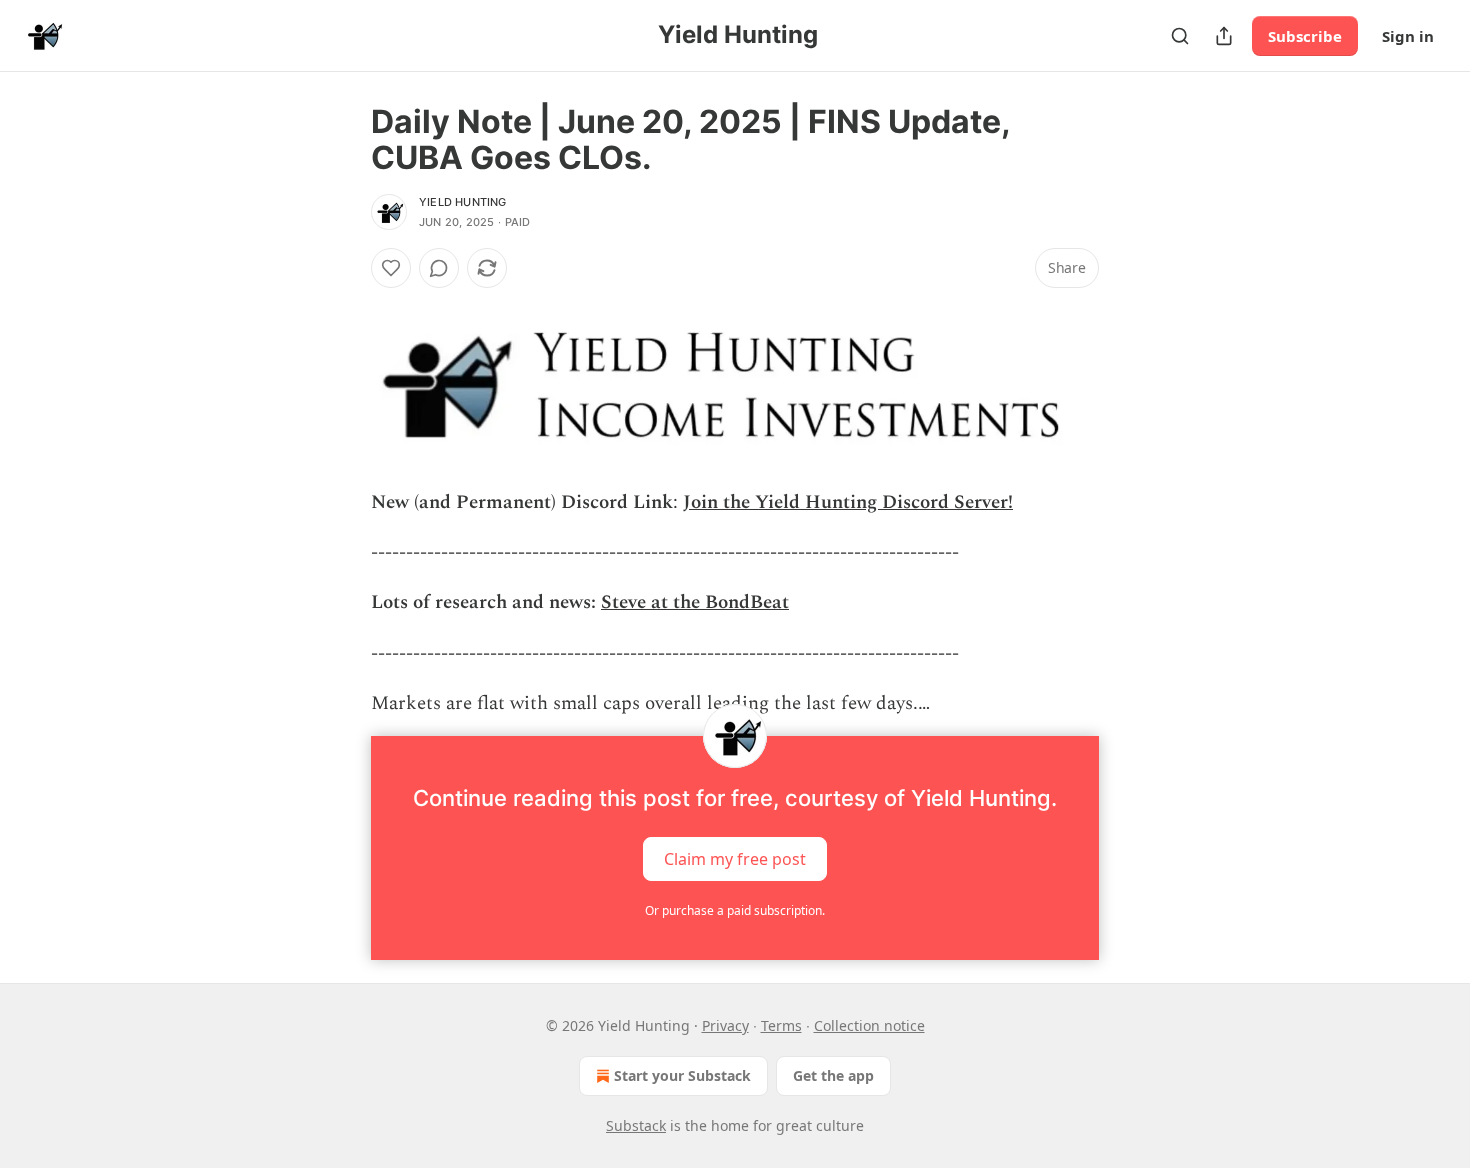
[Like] (391, 268)
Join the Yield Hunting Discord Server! (848, 502)
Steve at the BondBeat (695, 602)
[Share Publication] (1224, 36)
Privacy (725, 1025)
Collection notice (869, 1025)
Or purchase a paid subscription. (735, 910)
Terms (781, 1025)
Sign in (1408, 36)
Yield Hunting (463, 202)
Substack (636, 1125)
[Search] (1180, 36)
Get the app (833, 1075)
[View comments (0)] (439, 268)
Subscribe (1305, 36)
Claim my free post (735, 858)
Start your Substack (682, 1075)
